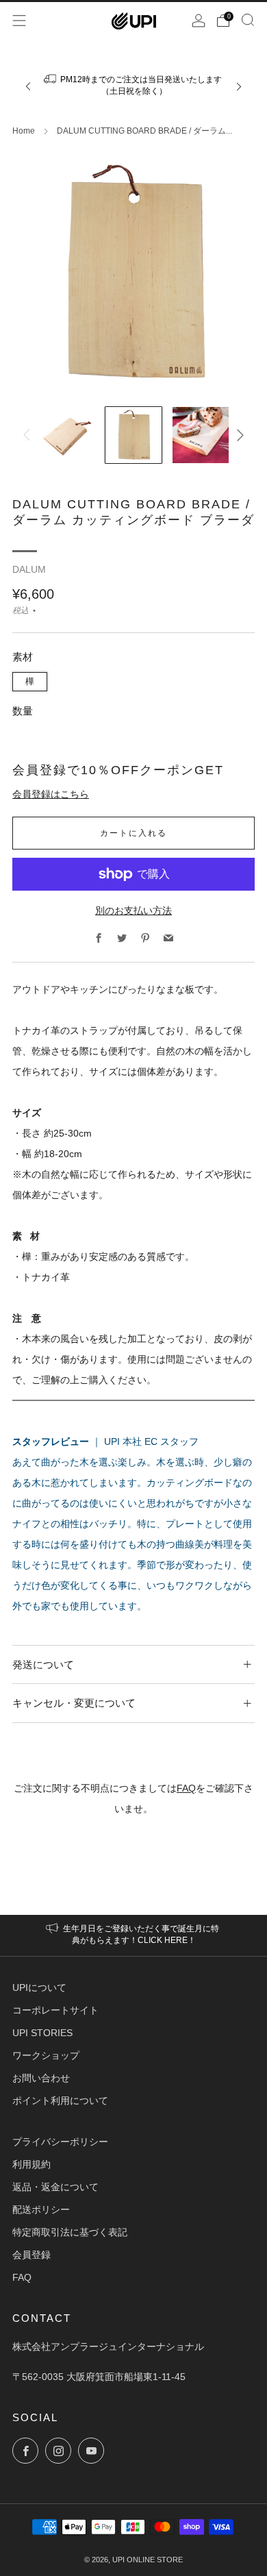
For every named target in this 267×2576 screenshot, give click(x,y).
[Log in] (199, 21)
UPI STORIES (42, 2033)
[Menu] (19, 21)
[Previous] (28, 87)
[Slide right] (238, 435)
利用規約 (31, 2164)
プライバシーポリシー (60, 2142)
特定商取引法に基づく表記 (70, 2232)
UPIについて (39, 1987)
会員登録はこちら (51, 794)
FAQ (186, 1788)
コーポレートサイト (55, 2010)
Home (24, 131)
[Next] (239, 87)
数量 (23, 711)
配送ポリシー (41, 2209)
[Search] (248, 20)
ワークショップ (46, 2055)
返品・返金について (55, 2187)
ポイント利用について (60, 2101)
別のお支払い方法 (133, 911)
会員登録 (31, 2255)
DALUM (29, 570)
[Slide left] (29, 435)
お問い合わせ (41, 2078)
